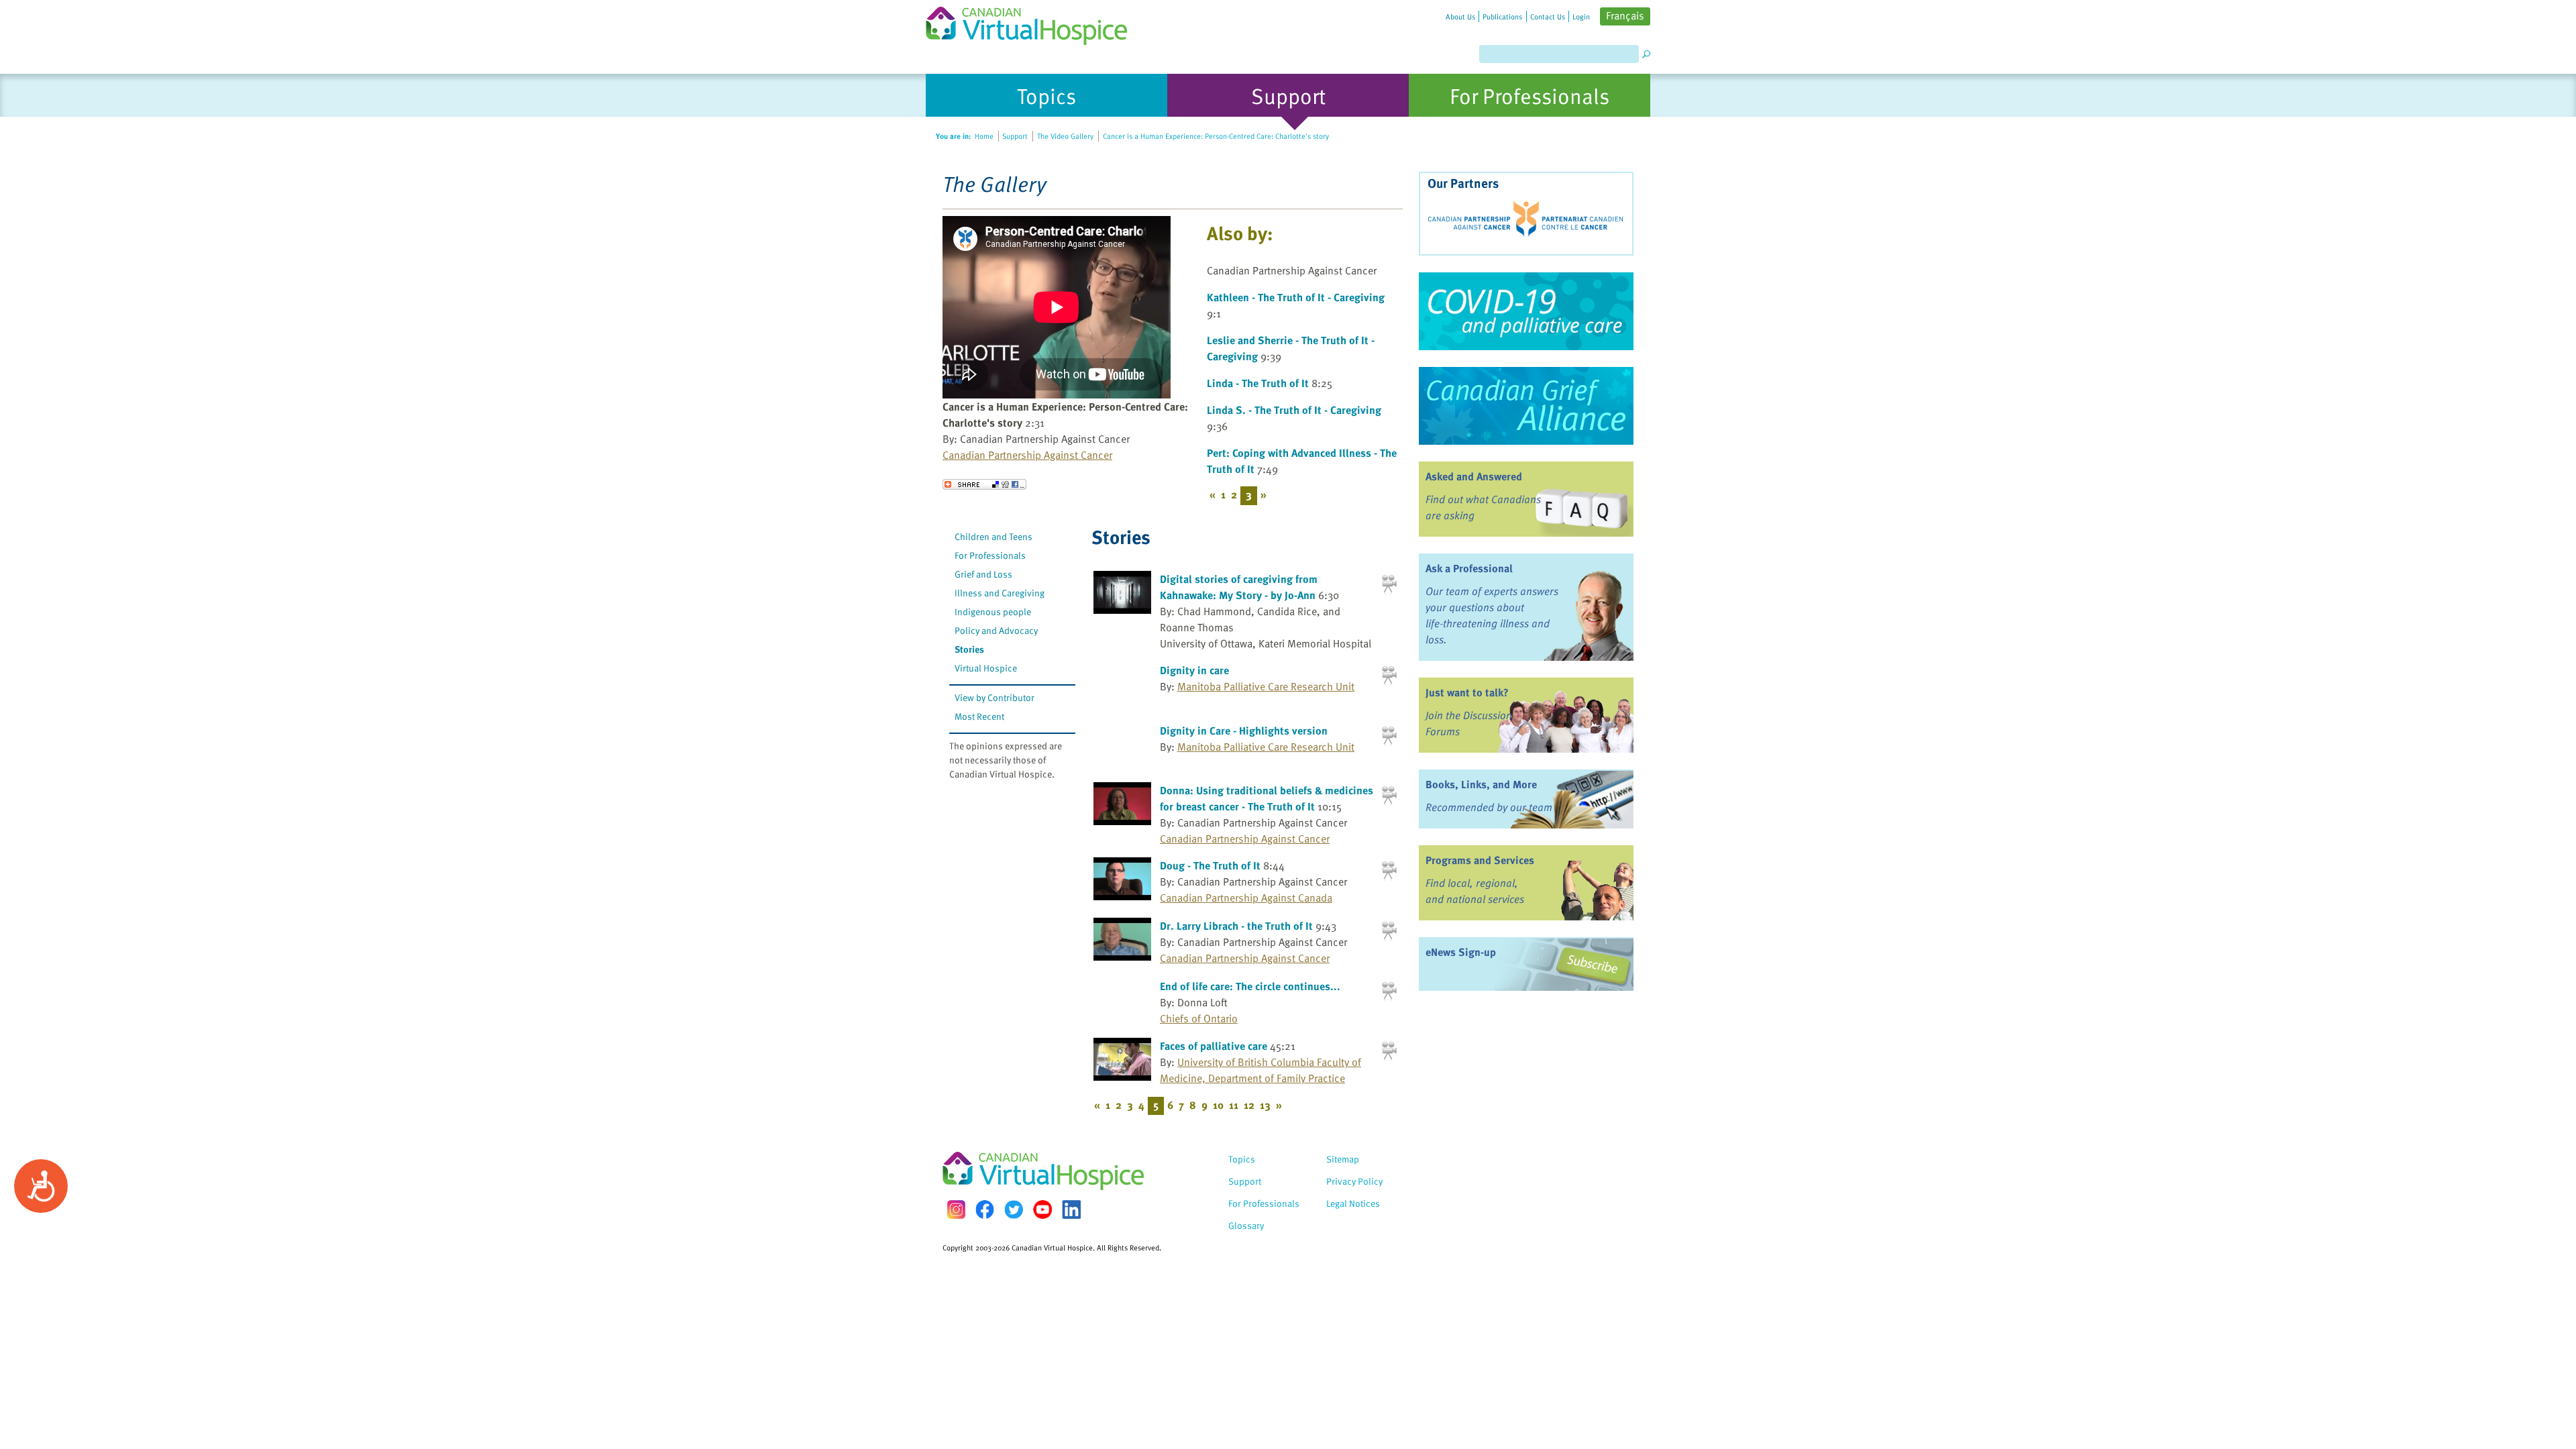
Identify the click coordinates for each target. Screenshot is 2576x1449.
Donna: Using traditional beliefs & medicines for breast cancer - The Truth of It (1267, 798)
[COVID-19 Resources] (1526, 311)
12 (1249, 1105)
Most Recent (979, 716)
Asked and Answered (1474, 476)
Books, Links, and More (1481, 784)
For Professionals (990, 555)
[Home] (1034, 22)
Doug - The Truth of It (1210, 865)
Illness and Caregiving (1000, 593)
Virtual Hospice (986, 668)
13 (1265, 1105)
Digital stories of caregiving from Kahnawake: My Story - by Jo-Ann (1239, 587)
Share (984, 484)
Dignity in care (1194, 670)
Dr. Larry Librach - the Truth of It (1236, 926)
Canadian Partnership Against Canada (1246, 898)
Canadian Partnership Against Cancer (1027, 455)
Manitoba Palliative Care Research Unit (1266, 686)
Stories (969, 649)
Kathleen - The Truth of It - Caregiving (1296, 297)
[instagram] (956, 1209)
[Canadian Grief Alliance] (1526, 406)
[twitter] (1014, 1210)
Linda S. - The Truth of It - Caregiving (1294, 410)
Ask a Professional (1469, 568)
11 (1234, 1105)
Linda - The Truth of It (1258, 383)
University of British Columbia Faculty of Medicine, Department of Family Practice (1260, 1070)
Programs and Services (1480, 860)
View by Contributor (995, 697)
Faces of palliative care (1214, 1046)
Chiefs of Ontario (1199, 1018)
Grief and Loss (983, 574)
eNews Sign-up (1461, 952)
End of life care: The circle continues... (1250, 986)
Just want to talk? (1467, 692)
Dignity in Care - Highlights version (1244, 731)
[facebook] (985, 1209)
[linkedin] (1071, 1210)
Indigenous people (993, 611)
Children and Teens (994, 536)
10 (1218, 1105)
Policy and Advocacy (996, 630)
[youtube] (1042, 1210)
